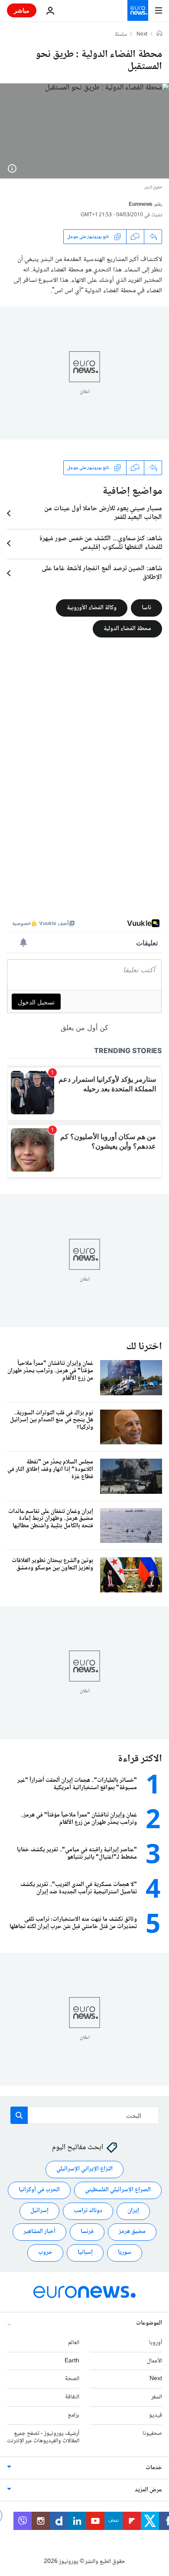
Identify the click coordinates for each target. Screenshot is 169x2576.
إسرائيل (39, 2211)
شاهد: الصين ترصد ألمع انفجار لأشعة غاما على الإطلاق (102, 573)
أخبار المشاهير (39, 2232)
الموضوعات (149, 2323)
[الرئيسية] (159, 34)
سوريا (125, 2252)
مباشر (22, 10)
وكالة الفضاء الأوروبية (92, 608)
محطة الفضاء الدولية (127, 629)
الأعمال (154, 2361)
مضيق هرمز (132, 2232)
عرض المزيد (148, 2490)
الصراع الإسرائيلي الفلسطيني (118, 2190)
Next (142, 35)
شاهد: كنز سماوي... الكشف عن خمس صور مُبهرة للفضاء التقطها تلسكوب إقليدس (101, 543)
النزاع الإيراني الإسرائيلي (84, 2169)
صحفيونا (152, 2434)
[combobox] (85, 2115)
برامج (73, 2415)
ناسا (146, 608)
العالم (74, 2343)
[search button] (19, 2115)
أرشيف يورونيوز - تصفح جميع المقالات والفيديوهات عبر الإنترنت (43, 2437)
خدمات (154, 2468)
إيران (133, 2211)
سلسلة (121, 35)
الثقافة (72, 2397)
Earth (72, 2361)
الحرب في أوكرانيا (39, 2190)
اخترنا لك (144, 1347)
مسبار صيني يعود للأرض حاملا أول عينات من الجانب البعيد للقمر (103, 513)
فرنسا (87, 2232)
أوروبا (156, 2343)
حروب (45, 2252)
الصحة (72, 2379)
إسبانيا (85, 2252)
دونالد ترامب (88, 2211)
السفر (157, 2397)
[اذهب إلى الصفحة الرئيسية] (138, 10)
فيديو (156, 2415)
